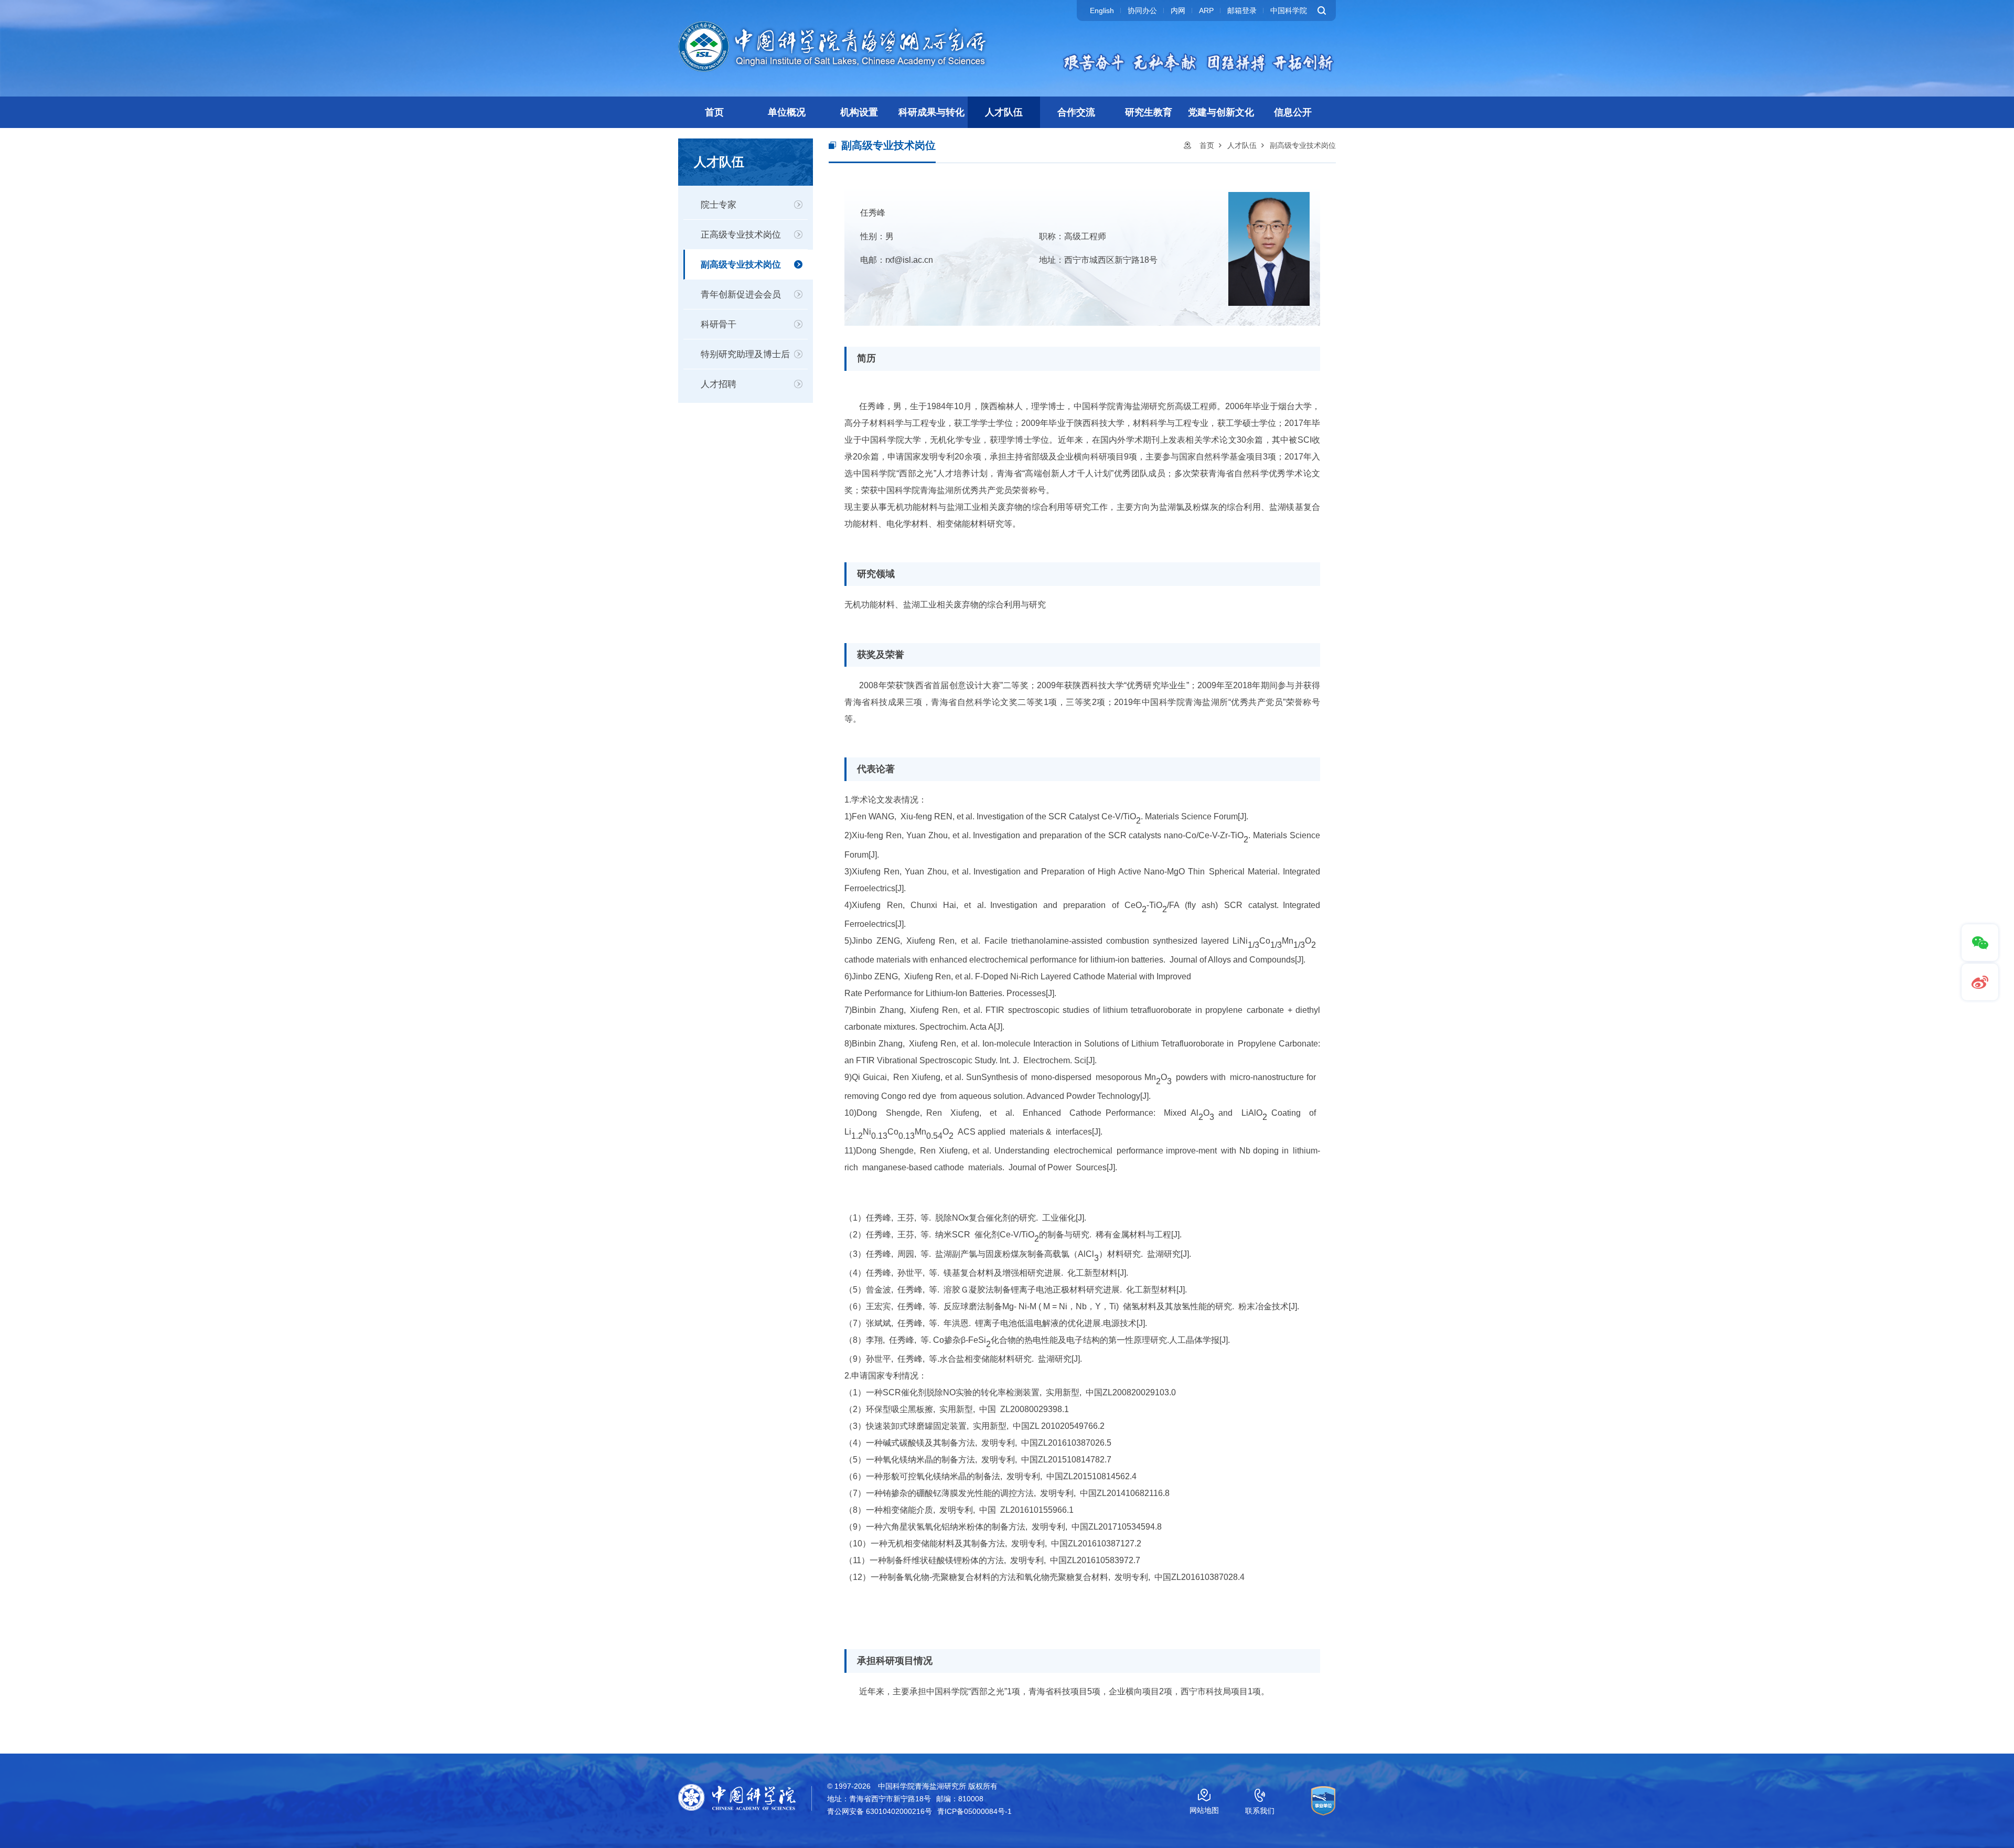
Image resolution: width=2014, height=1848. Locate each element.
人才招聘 (719, 384)
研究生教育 (1149, 112)
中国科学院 (1289, 10)
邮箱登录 (1242, 10)
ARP (1206, 10)
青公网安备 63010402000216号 (880, 1811)
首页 (714, 112)
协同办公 (1142, 10)
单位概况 (787, 112)
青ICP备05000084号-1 (974, 1811)
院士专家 (719, 205)
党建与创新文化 (1221, 112)
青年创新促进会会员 (741, 295)
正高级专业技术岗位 (741, 235)
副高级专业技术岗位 (741, 265)
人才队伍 (1004, 112)
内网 (1178, 10)
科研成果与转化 (931, 112)
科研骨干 (719, 324)
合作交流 (1076, 112)
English (1102, 10)
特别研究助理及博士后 (745, 354)
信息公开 (1293, 112)
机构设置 (859, 112)
